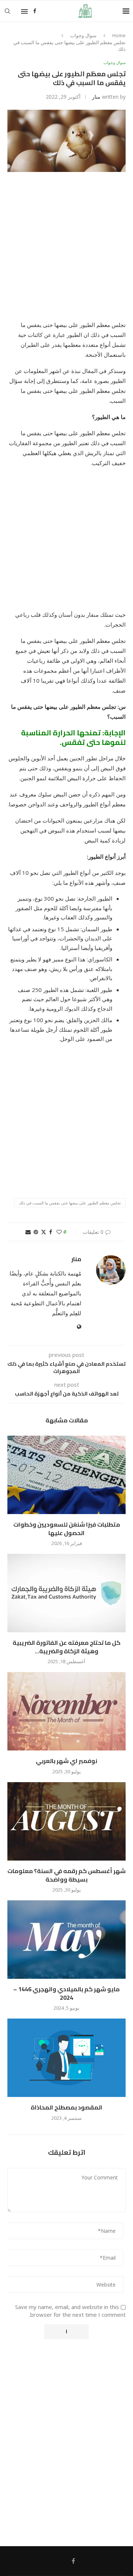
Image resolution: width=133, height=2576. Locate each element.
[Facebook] (35, 11)
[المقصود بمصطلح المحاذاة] (66, 2058)
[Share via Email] (28, 1232)
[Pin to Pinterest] (36, 1232)
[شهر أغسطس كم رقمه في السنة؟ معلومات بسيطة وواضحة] (66, 1821)
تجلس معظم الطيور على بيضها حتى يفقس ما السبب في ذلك (70, 1203)
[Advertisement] (66, 251)
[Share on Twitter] (44, 1232)
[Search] (7, 11)
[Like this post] (59, 1232)
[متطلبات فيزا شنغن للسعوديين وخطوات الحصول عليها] (66, 1475)
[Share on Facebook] (51, 1232)
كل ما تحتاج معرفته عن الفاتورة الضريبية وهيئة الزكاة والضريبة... (66, 1647)
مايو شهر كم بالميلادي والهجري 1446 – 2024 (66, 1993)
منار (96, 97)
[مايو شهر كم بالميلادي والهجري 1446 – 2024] (66, 1940)
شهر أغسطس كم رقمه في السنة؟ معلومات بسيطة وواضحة (66, 1875)
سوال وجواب (83, 35)
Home (119, 35)
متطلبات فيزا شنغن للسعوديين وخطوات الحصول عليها (67, 1528)
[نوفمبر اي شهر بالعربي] (66, 1711)
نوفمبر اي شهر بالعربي (66, 1761)
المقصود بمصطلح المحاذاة (66, 2107)
